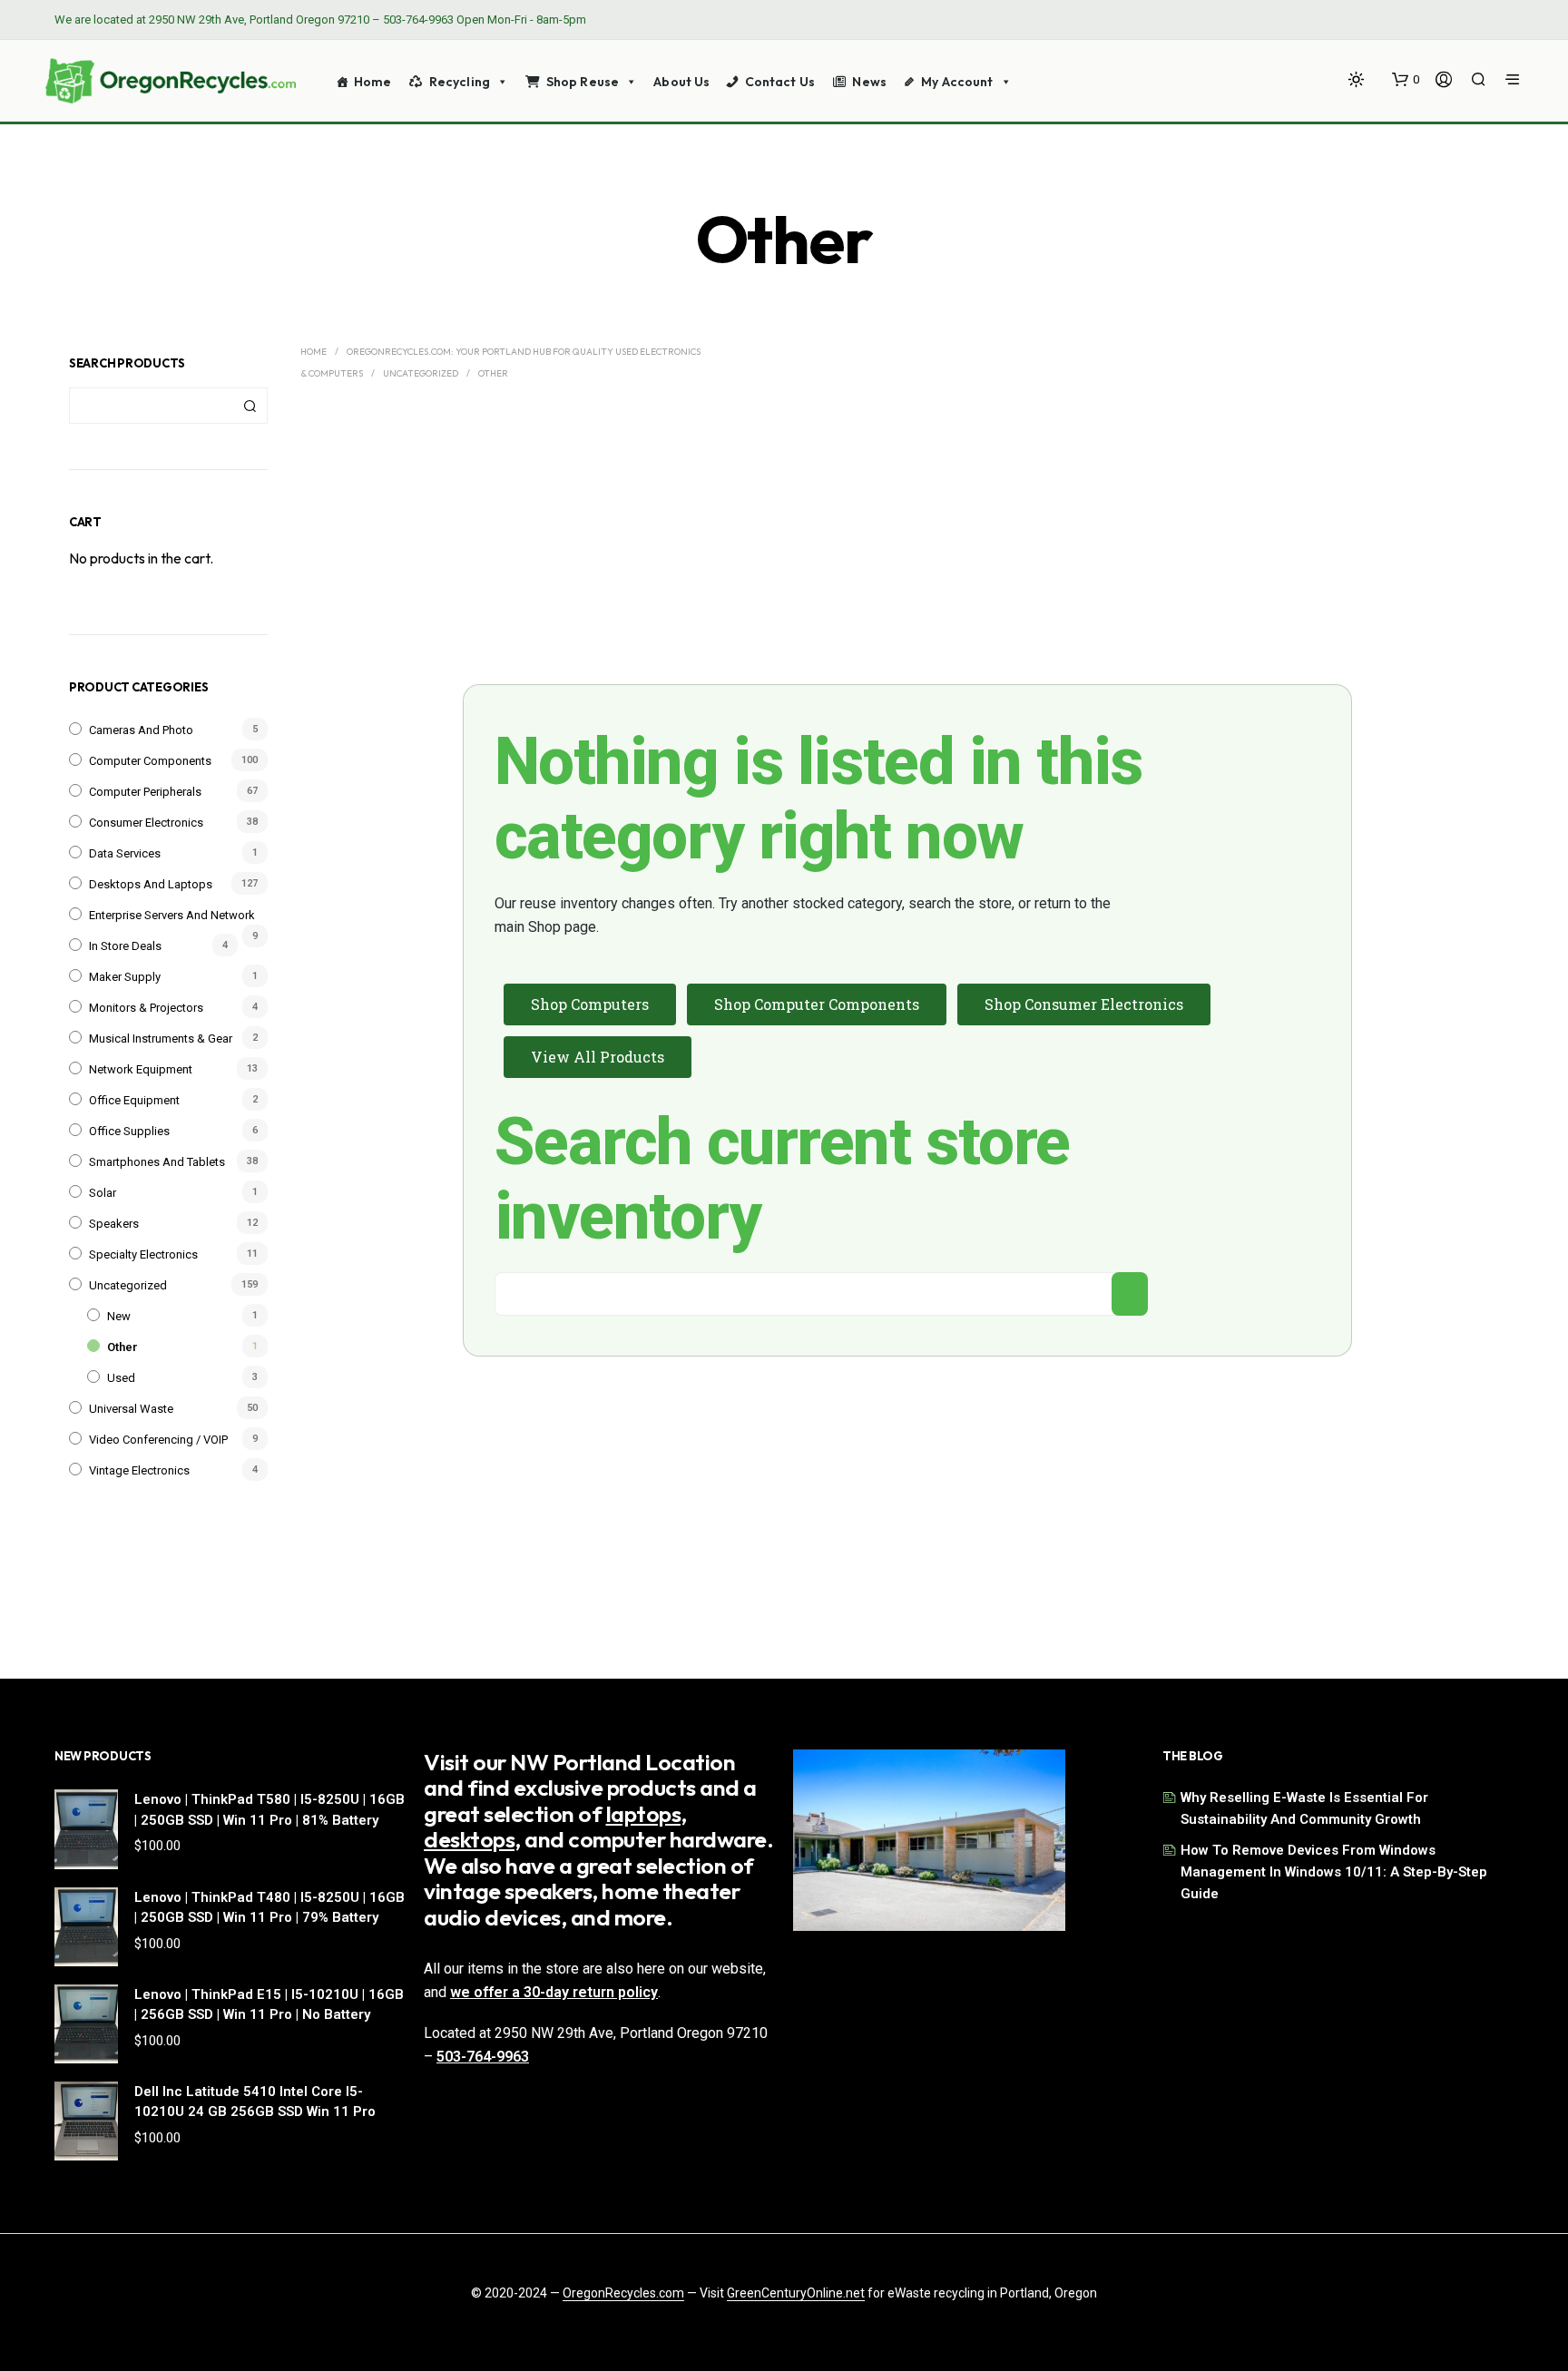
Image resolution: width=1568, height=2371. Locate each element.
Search (250, 406)
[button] (1406, 80)
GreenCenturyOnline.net (796, 2293)
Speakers (114, 1224)
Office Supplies (129, 1131)
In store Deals (125, 946)
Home (373, 82)
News (869, 82)
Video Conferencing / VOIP (158, 1440)
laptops (644, 1814)
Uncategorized (128, 1285)
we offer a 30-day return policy (554, 1992)
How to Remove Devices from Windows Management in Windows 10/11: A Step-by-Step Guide (1334, 1872)
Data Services (125, 853)
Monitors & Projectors (146, 1008)
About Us (681, 82)
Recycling (460, 82)
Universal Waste (131, 1409)
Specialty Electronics (143, 1254)
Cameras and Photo (141, 730)
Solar (103, 1193)
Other (122, 1347)
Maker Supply (125, 977)
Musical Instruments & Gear (161, 1039)
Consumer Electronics (146, 823)
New (119, 1316)
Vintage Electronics (139, 1470)
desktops (469, 1839)
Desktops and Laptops (151, 884)
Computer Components (150, 761)
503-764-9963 (418, 20)
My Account (957, 82)
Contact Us (780, 82)
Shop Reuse (583, 82)
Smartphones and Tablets (157, 1162)
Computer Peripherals (145, 792)
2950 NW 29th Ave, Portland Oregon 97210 (259, 20)
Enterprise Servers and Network (172, 915)
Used (121, 1378)
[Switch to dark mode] (1356, 79)
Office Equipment (134, 1100)
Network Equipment (141, 1069)
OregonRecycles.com (623, 2293)
